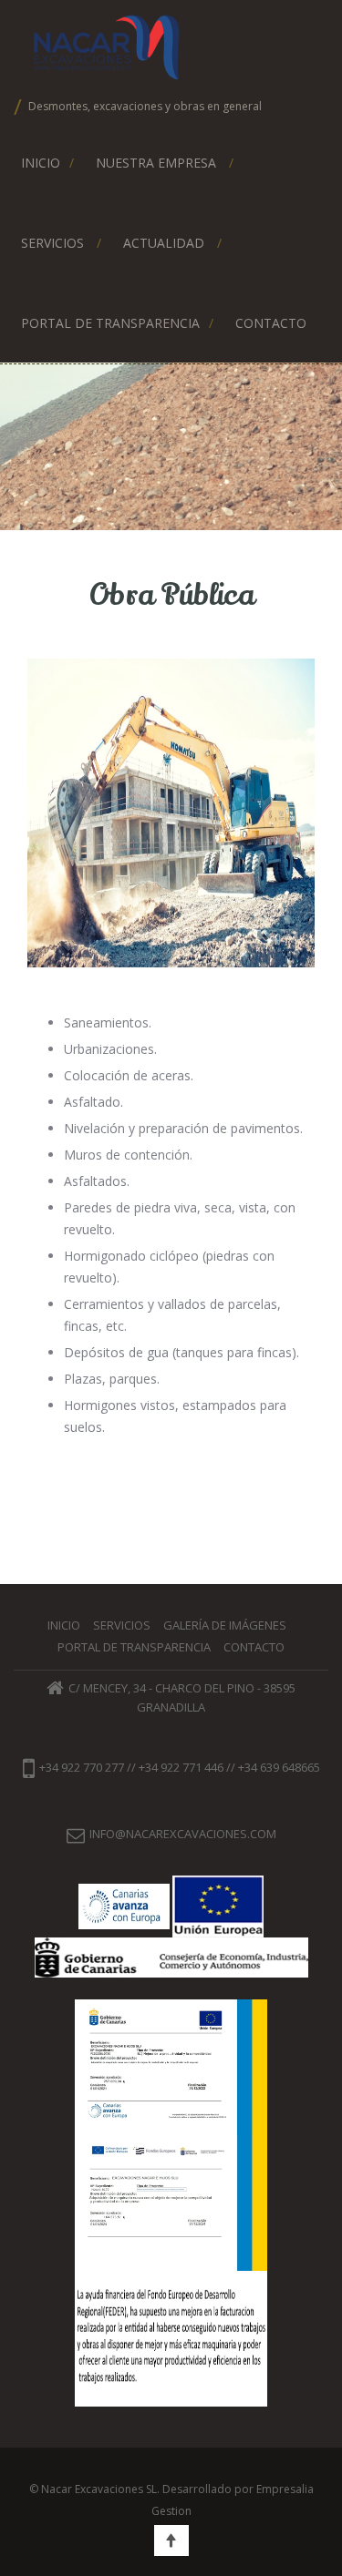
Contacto (271, 323)
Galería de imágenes (225, 1625)
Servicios (52, 243)
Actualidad (164, 243)
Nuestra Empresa (156, 163)
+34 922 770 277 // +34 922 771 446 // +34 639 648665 (180, 1768)
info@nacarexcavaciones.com (183, 1834)
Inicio (41, 163)
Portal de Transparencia (110, 323)
